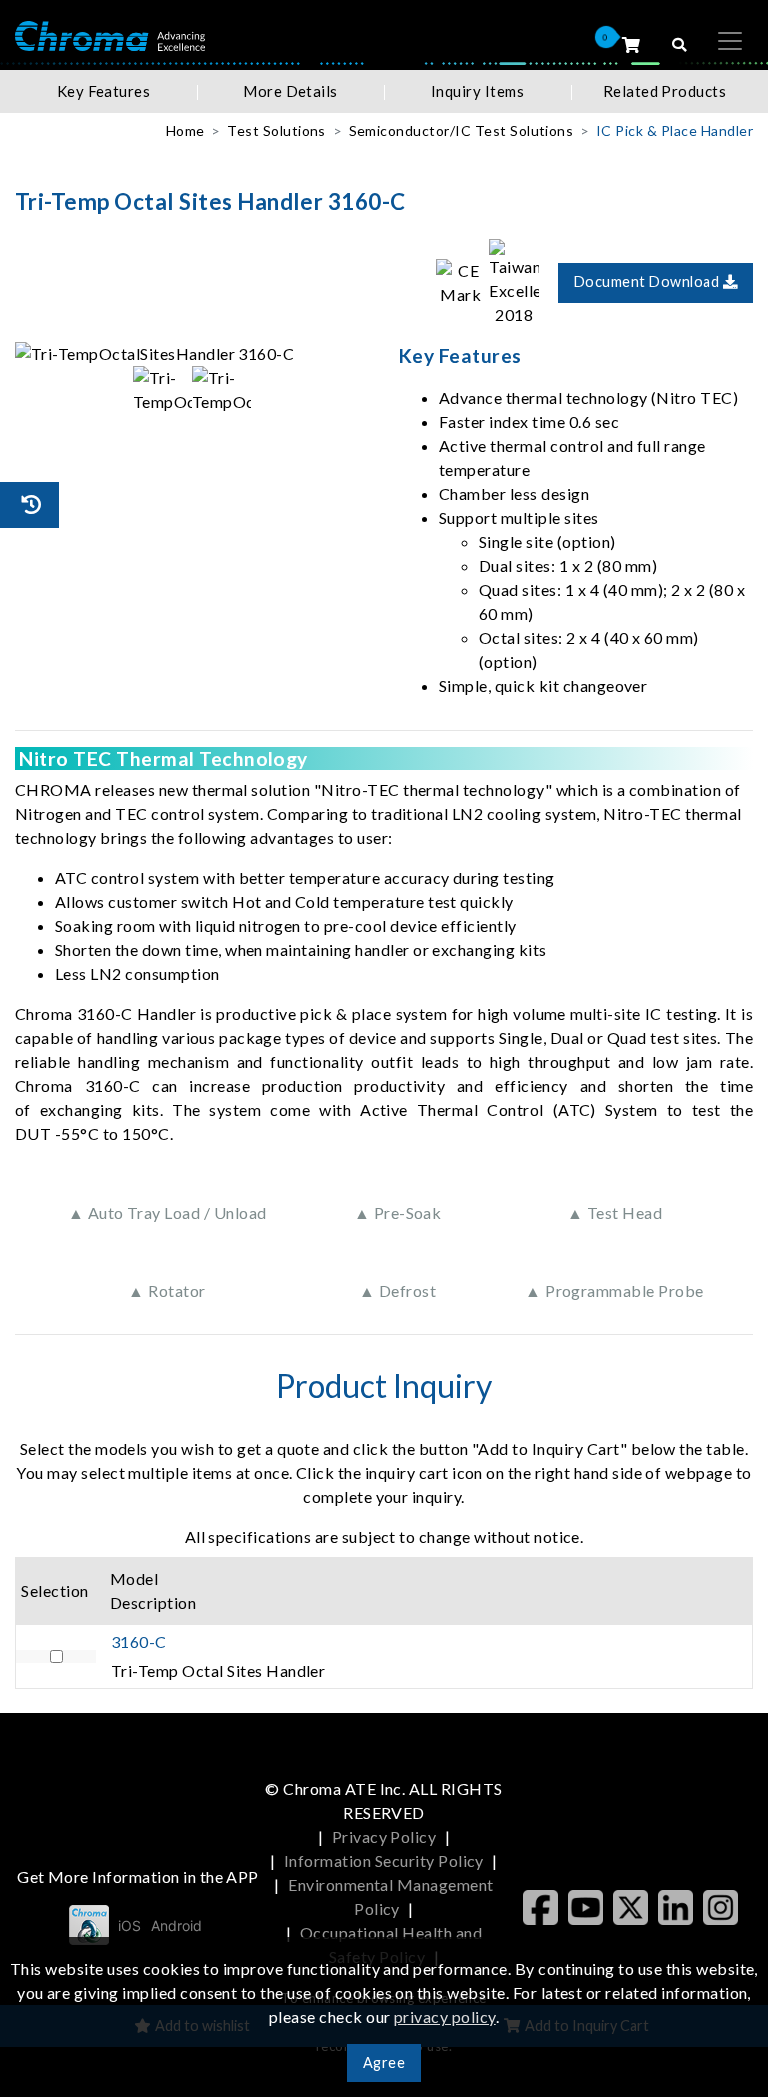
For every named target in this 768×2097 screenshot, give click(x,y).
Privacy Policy (384, 1836)
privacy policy (445, 2016)
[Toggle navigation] (730, 41)
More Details (290, 91)
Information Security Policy (384, 1860)
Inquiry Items (477, 91)
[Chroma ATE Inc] (110, 34)
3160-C (139, 1641)
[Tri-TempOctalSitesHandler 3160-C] (192, 354)
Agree (384, 2062)
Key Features (104, 91)
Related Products (665, 91)
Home (185, 130)
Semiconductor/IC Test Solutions (461, 130)
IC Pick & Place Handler (674, 130)
